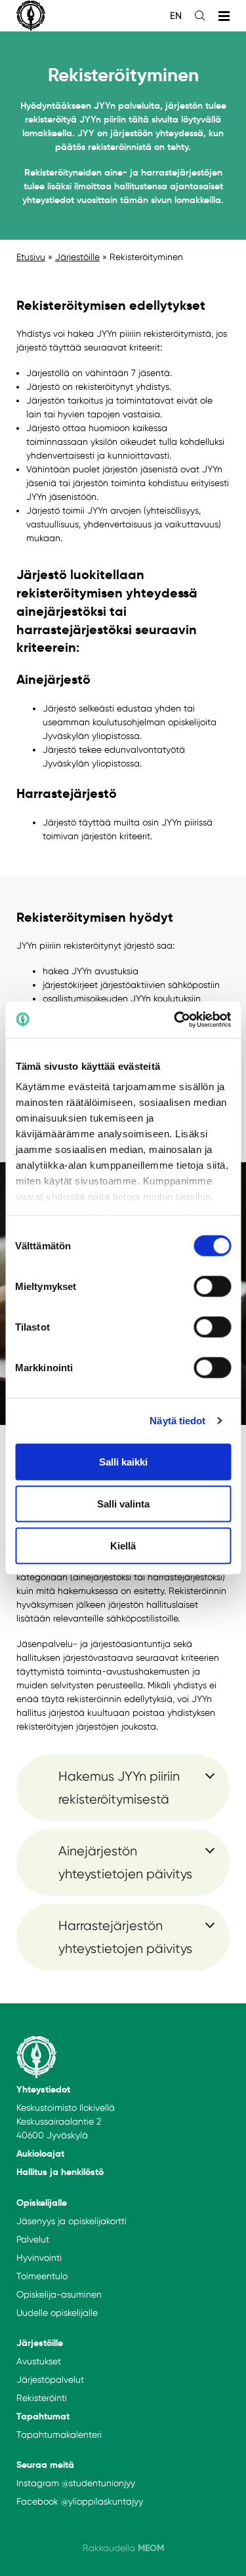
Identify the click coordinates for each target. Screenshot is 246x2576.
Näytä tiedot (177, 1421)
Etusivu (31, 257)
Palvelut (33, 2239)
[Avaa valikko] (224, 16)
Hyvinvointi (39, 2258)
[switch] (212, 1286)
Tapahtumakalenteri (59, 2434)
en (176, 16)
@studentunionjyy (98, 2483)
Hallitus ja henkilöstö (60, 2172)
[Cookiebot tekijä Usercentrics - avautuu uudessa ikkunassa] (175, 1020)
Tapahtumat (43, 2416)
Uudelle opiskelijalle (57, 2313)
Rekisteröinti (42, 2398)
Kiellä (123, 1545)
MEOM (151, 2548)
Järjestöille (77, 257)
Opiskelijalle (42, 2203)
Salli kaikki (123, 1461)
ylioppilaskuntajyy (106, 2501)
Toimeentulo (42, 2276)
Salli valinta (123, 1503)
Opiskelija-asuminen (59, 2294)
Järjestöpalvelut (50, 2379)
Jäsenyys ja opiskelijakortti (72, 2221)
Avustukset (39, 2361)
